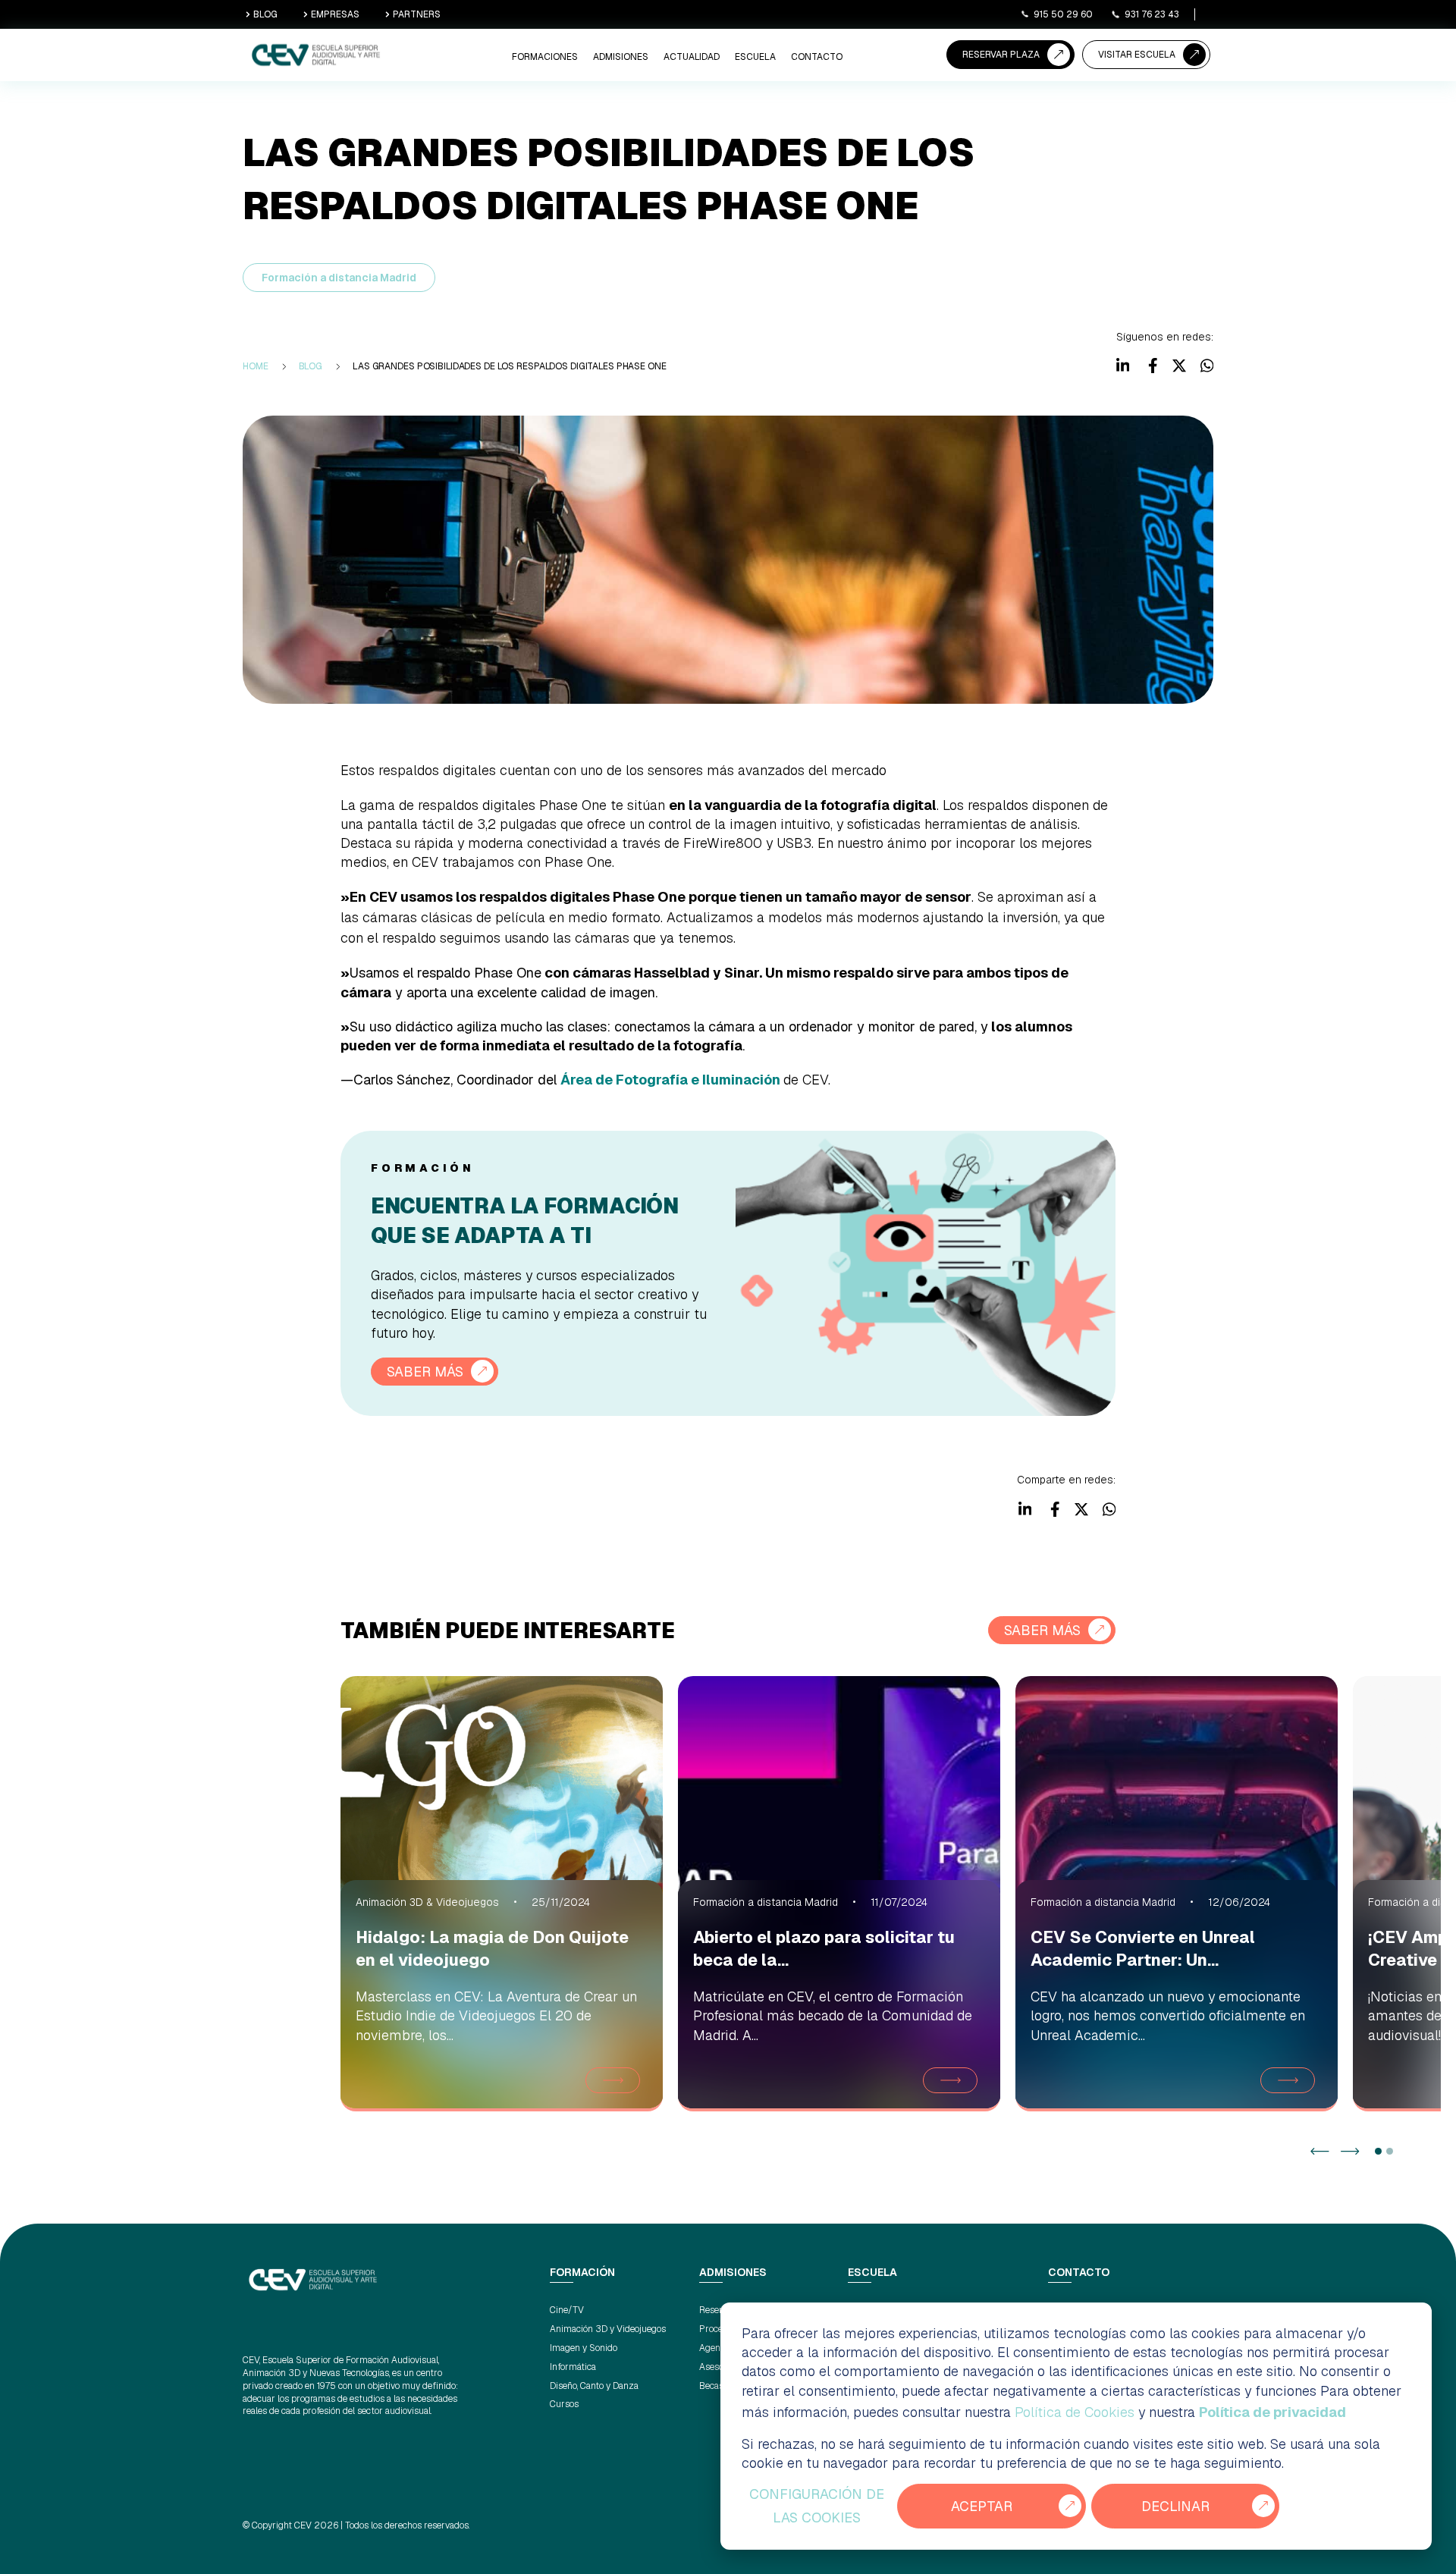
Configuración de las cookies (817, 2506)
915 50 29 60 (1063, 14)
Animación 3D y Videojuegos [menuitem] (608, 2329)
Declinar (1175, 2506)
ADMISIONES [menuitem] (621, 57)
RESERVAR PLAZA (1001, 55)
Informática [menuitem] (573, 2367)
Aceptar (982, 2506)
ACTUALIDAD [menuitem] (692, 57)
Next (1350, 2151)
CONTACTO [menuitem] (817, 57)
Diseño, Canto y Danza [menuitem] (594, 2386)
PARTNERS (417, 14)
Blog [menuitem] (311, 366)
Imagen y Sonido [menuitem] (584, 2348)
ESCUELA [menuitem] (755, 57)
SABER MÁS (425, 1372)
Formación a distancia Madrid (339, 278)
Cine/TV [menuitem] (567, 2310)
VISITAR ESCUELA (1137, 55)
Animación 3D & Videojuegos (427, 1902)
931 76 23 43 (1152, 14)
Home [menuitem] (256, 366)
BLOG (265, 14)
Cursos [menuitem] (564, 2404)
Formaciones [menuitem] (545, 57)
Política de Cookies (1075, 2412)
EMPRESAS (335, 14)
